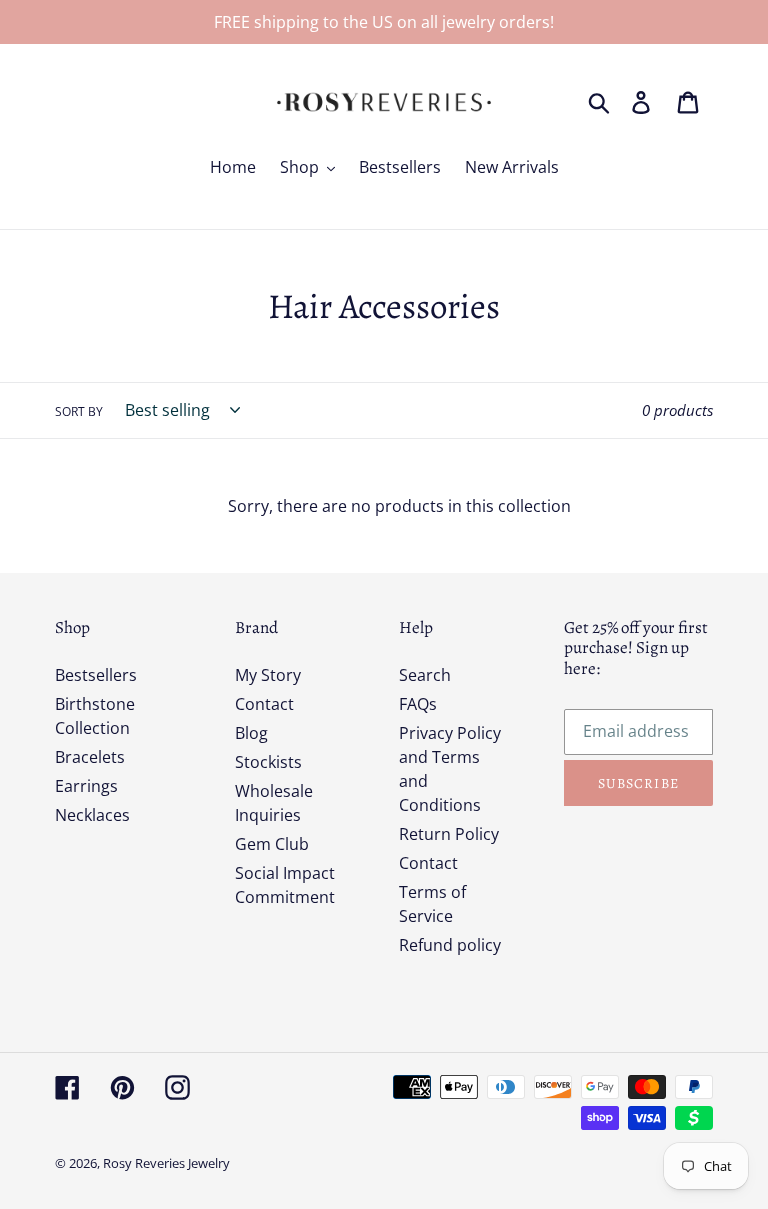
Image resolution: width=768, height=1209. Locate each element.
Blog (251, 733)
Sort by (79, 411)
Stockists (268, 762)
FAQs (418, 704)
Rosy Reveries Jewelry (166, 1163)
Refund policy (450, 945)
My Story (268, 675)
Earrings (86, 786)
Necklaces (92, 815)
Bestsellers (96, 675)
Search (425, 675)
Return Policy (449, 834)
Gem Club (272, 844)
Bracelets (90, 757)
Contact (264, 704)
